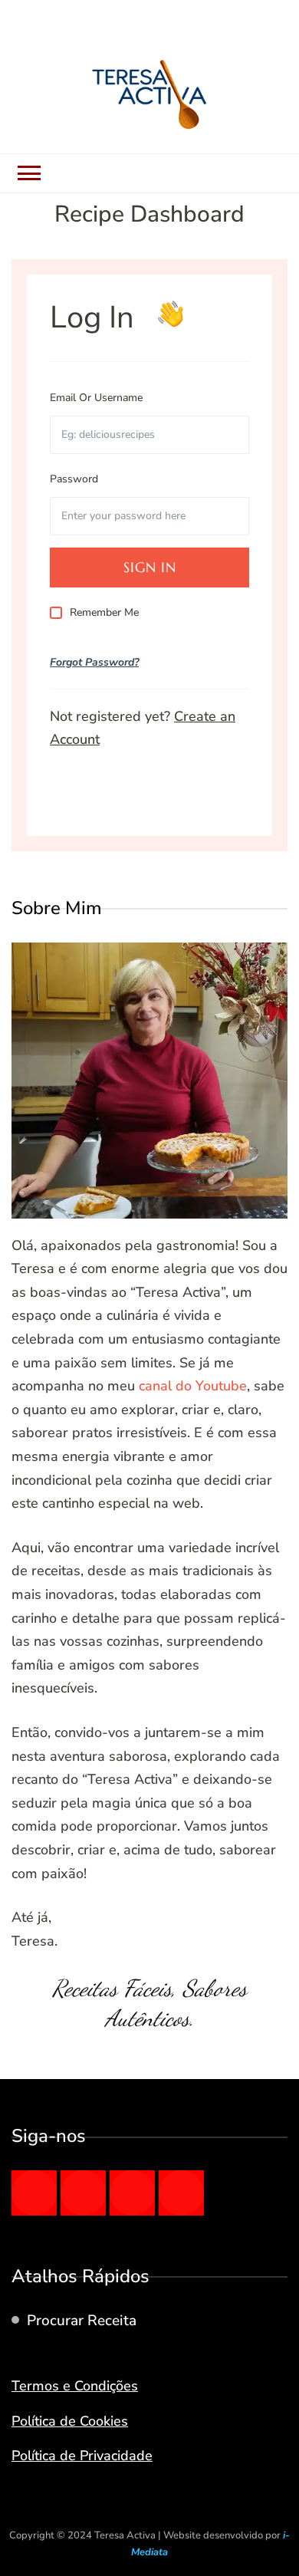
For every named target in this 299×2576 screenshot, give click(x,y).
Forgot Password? (94, 662)
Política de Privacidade (82, 2456)
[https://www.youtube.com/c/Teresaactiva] (181, 2193)
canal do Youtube (193, 1386)
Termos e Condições (75, 2386)
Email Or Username (96, 398)
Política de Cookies (70, 2421)
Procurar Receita (82, 2321)
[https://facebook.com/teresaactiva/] (34, 2193)
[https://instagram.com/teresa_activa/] (83, 2193)
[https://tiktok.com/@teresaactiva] (132, 2193)
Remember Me (104, 612)
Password (74, 479)
